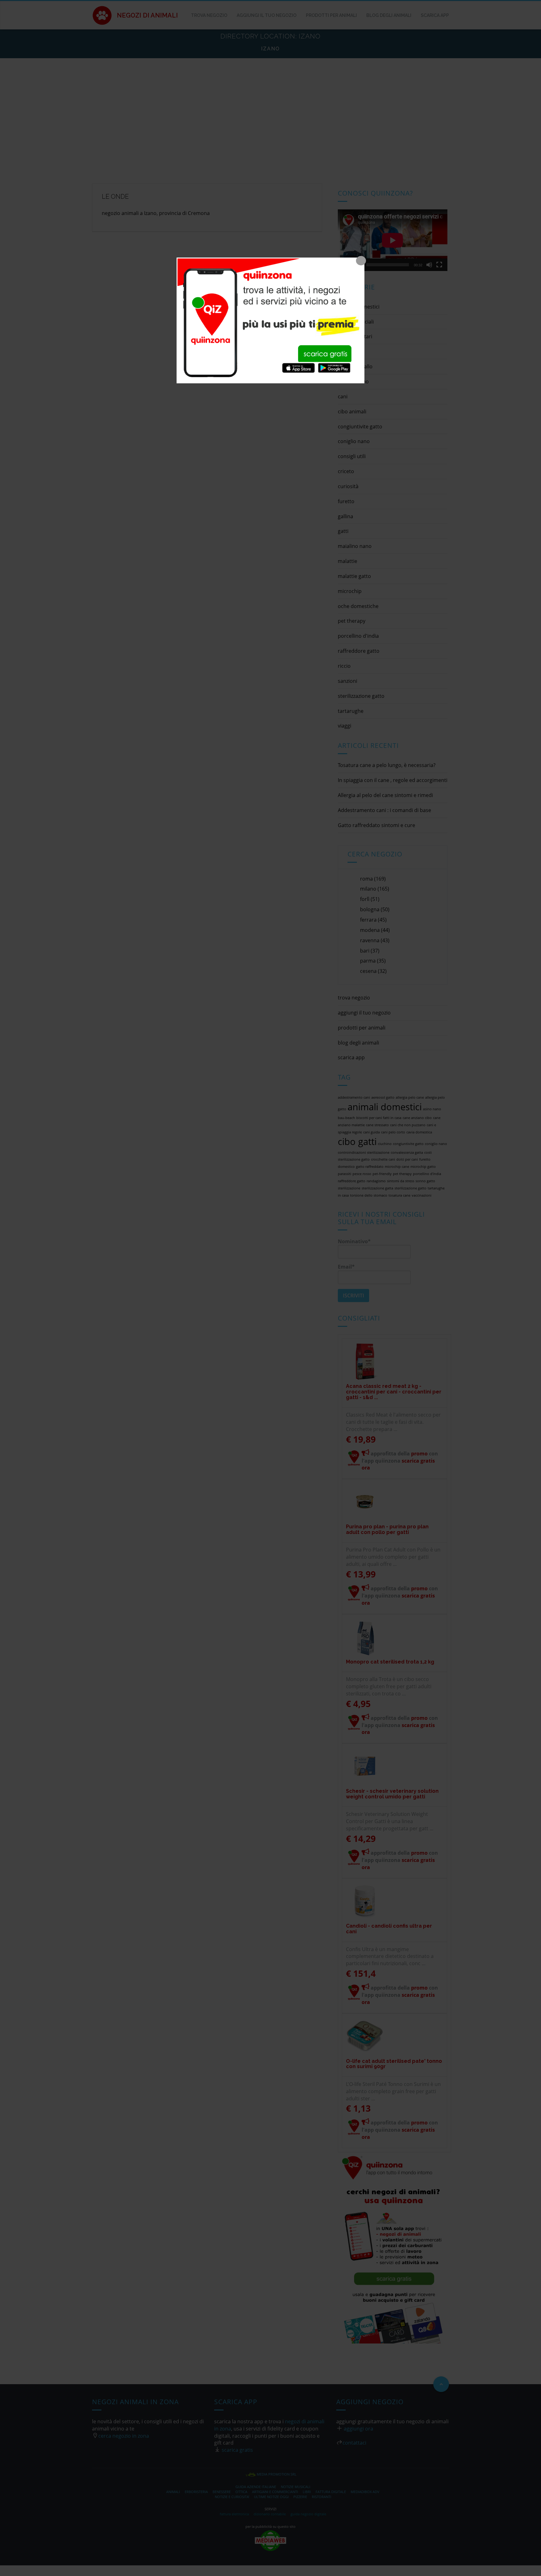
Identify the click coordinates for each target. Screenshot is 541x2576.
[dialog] (270, 320)
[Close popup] (361, 261)
